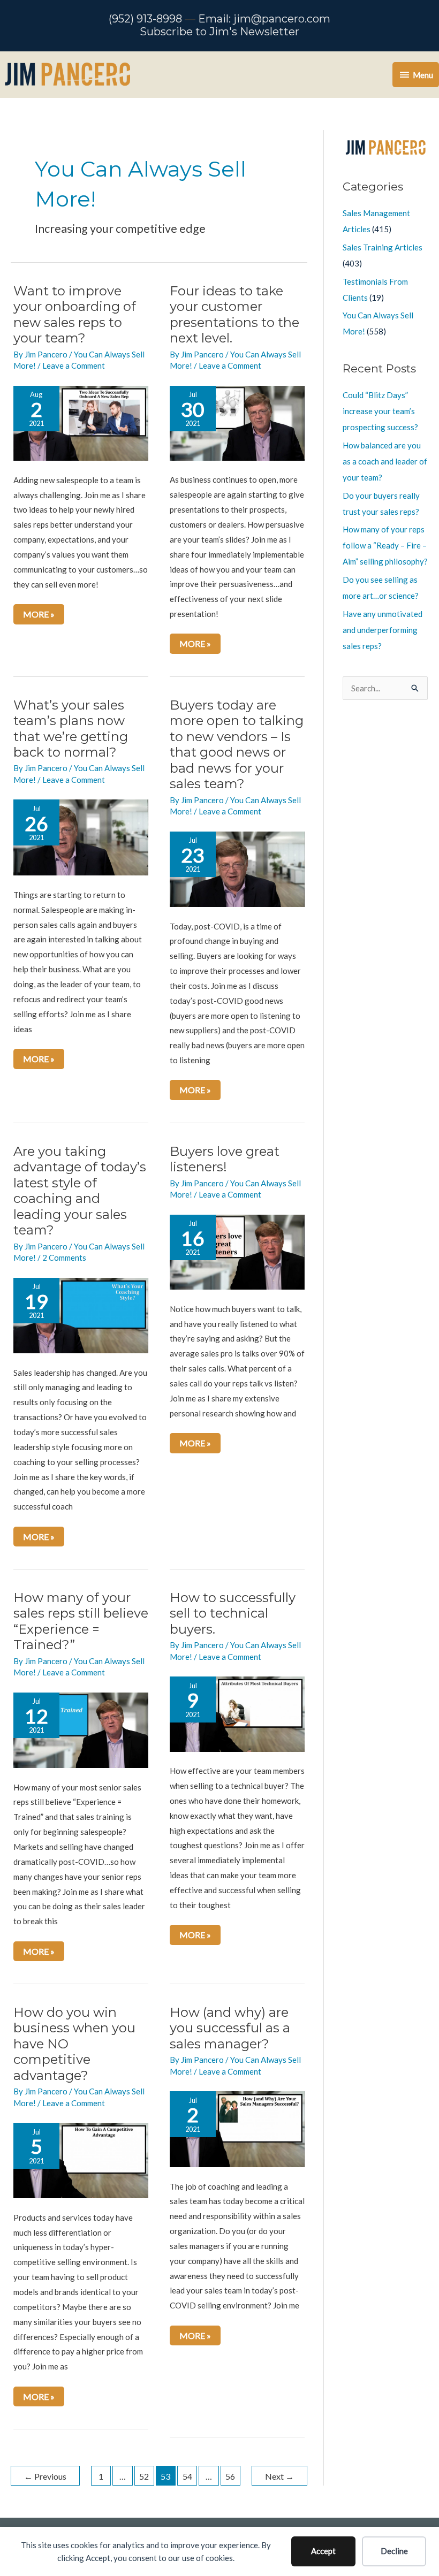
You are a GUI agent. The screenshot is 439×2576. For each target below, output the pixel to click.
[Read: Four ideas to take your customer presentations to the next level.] (237, 422)
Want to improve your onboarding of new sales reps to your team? (75, 315)
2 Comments (64, 1257)
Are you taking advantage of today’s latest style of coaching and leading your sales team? (80, 1191)
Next (279, 2476)
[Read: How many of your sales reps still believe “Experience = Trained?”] (81, 1729)
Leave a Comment (74, 365)
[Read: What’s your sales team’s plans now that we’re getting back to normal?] (81, 836)
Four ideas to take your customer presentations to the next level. (234, 315)
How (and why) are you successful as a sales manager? (230, 2028)
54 (187, 2476)
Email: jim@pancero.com (264, 19)
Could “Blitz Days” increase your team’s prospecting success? (380, 411)
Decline (394, 2551)
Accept (323, 2551)
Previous (45, 2476)
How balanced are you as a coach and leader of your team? (385, 461)
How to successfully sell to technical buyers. (233, 1613)
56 (230, 2476)
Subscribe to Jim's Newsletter (219, 32)
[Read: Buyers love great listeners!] (237, 1251)
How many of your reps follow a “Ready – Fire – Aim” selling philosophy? (385, 545)
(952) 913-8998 (145, 19)
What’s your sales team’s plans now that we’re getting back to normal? (71, 729)
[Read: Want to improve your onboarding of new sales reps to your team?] (81, 422)
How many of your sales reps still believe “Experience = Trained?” (81, 1621)
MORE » (43, 616)
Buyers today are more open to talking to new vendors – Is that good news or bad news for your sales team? (237, 745)
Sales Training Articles (383, 247)
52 (144, 2476)
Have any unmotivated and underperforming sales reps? (383, 630)
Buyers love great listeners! (225, 1159)
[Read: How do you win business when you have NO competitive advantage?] (81, 2160)
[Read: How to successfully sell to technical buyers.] (237, 1713)
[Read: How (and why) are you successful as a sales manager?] (237, 2128)
